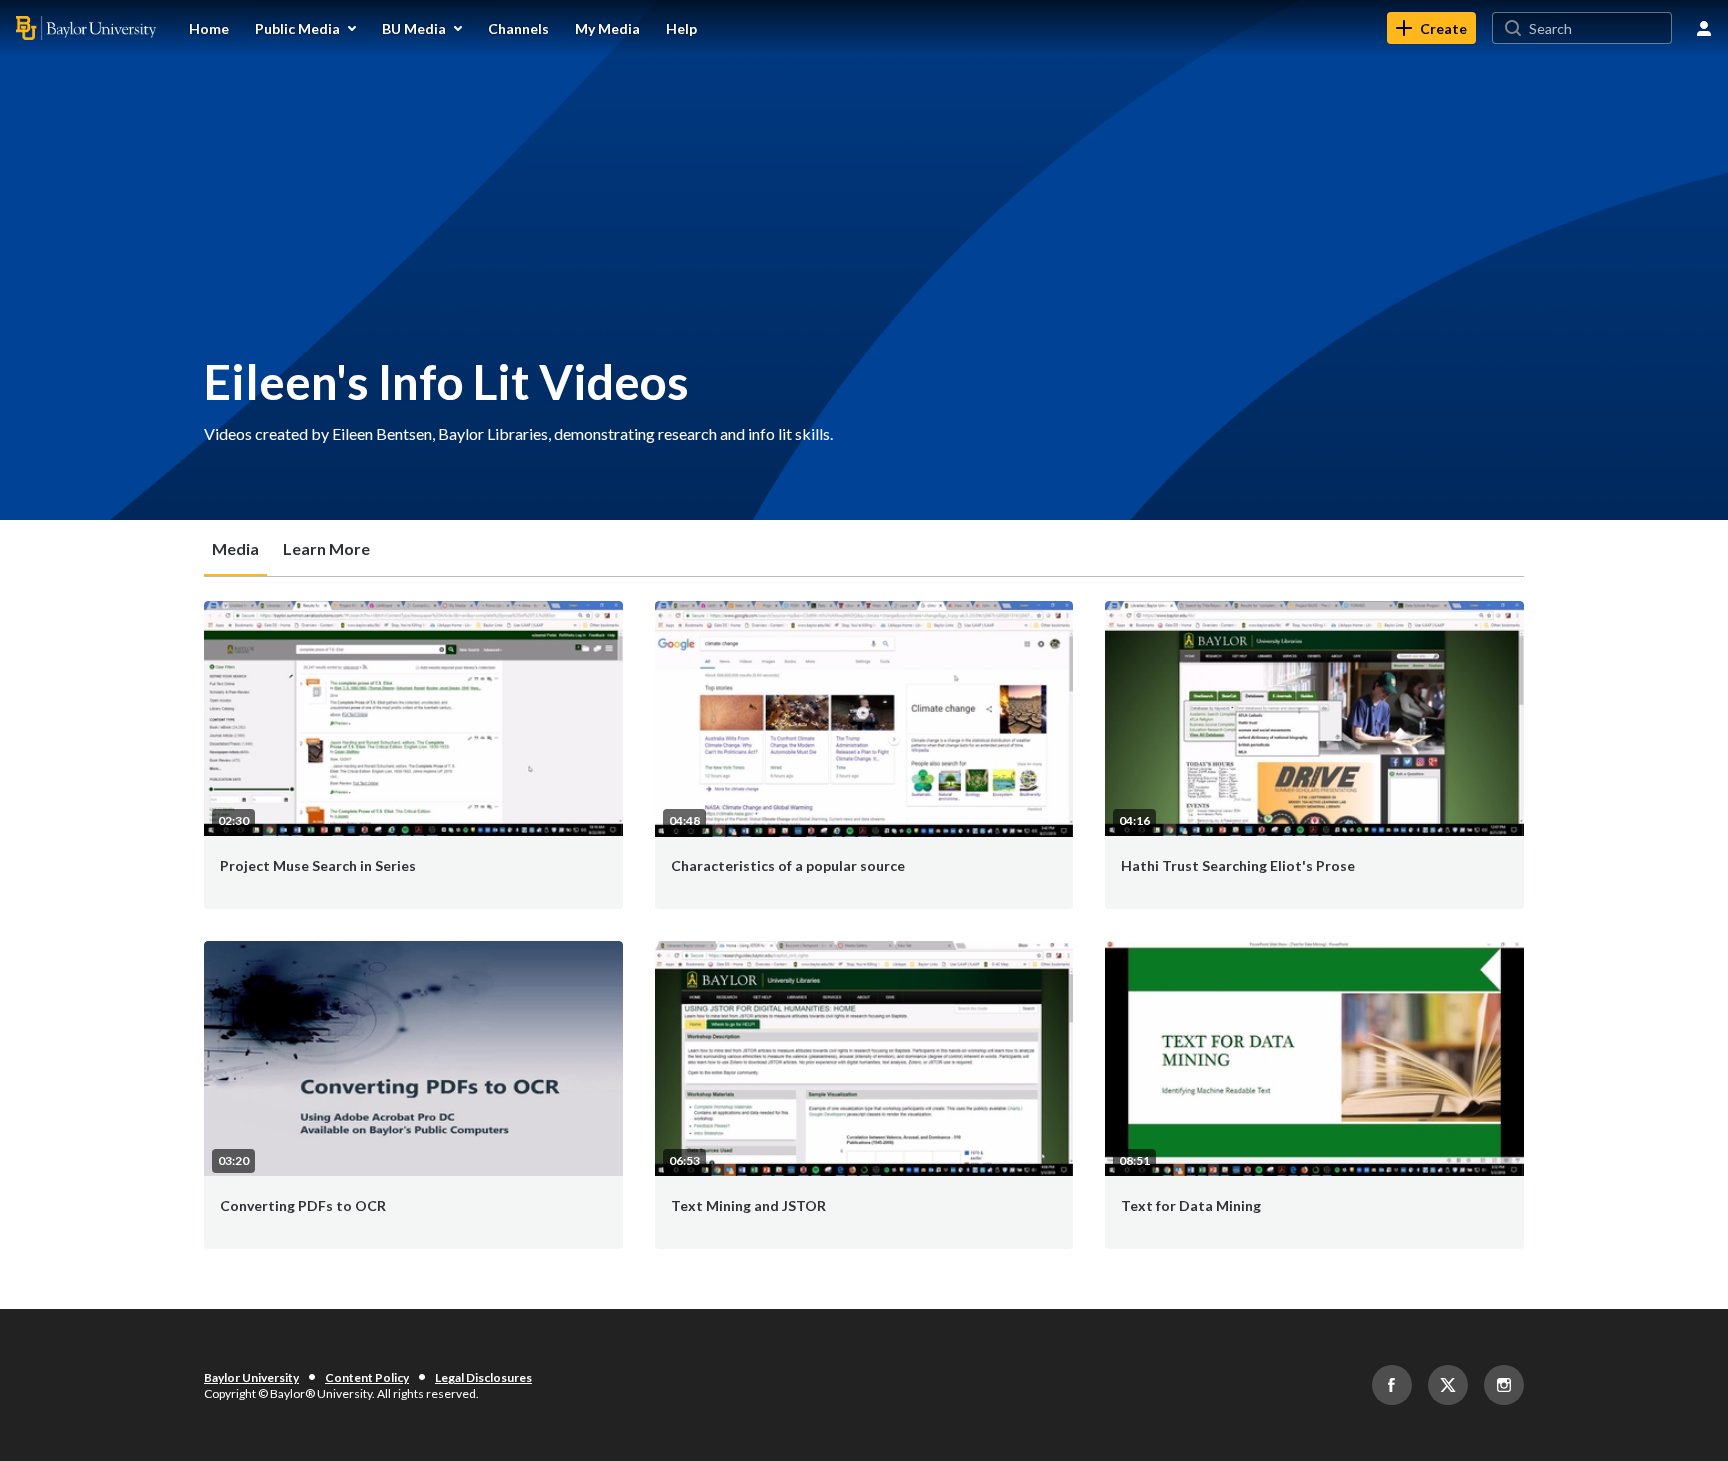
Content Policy (367, 1377)
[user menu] (1704, 28)
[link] (1431, 28)
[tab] (235, 548)
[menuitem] (209, 28)
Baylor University (251, 1377)
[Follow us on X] (1448, 1385)
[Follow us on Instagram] (1504, 1385)
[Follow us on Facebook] (1392, 1385)
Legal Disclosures (483, 1377)
